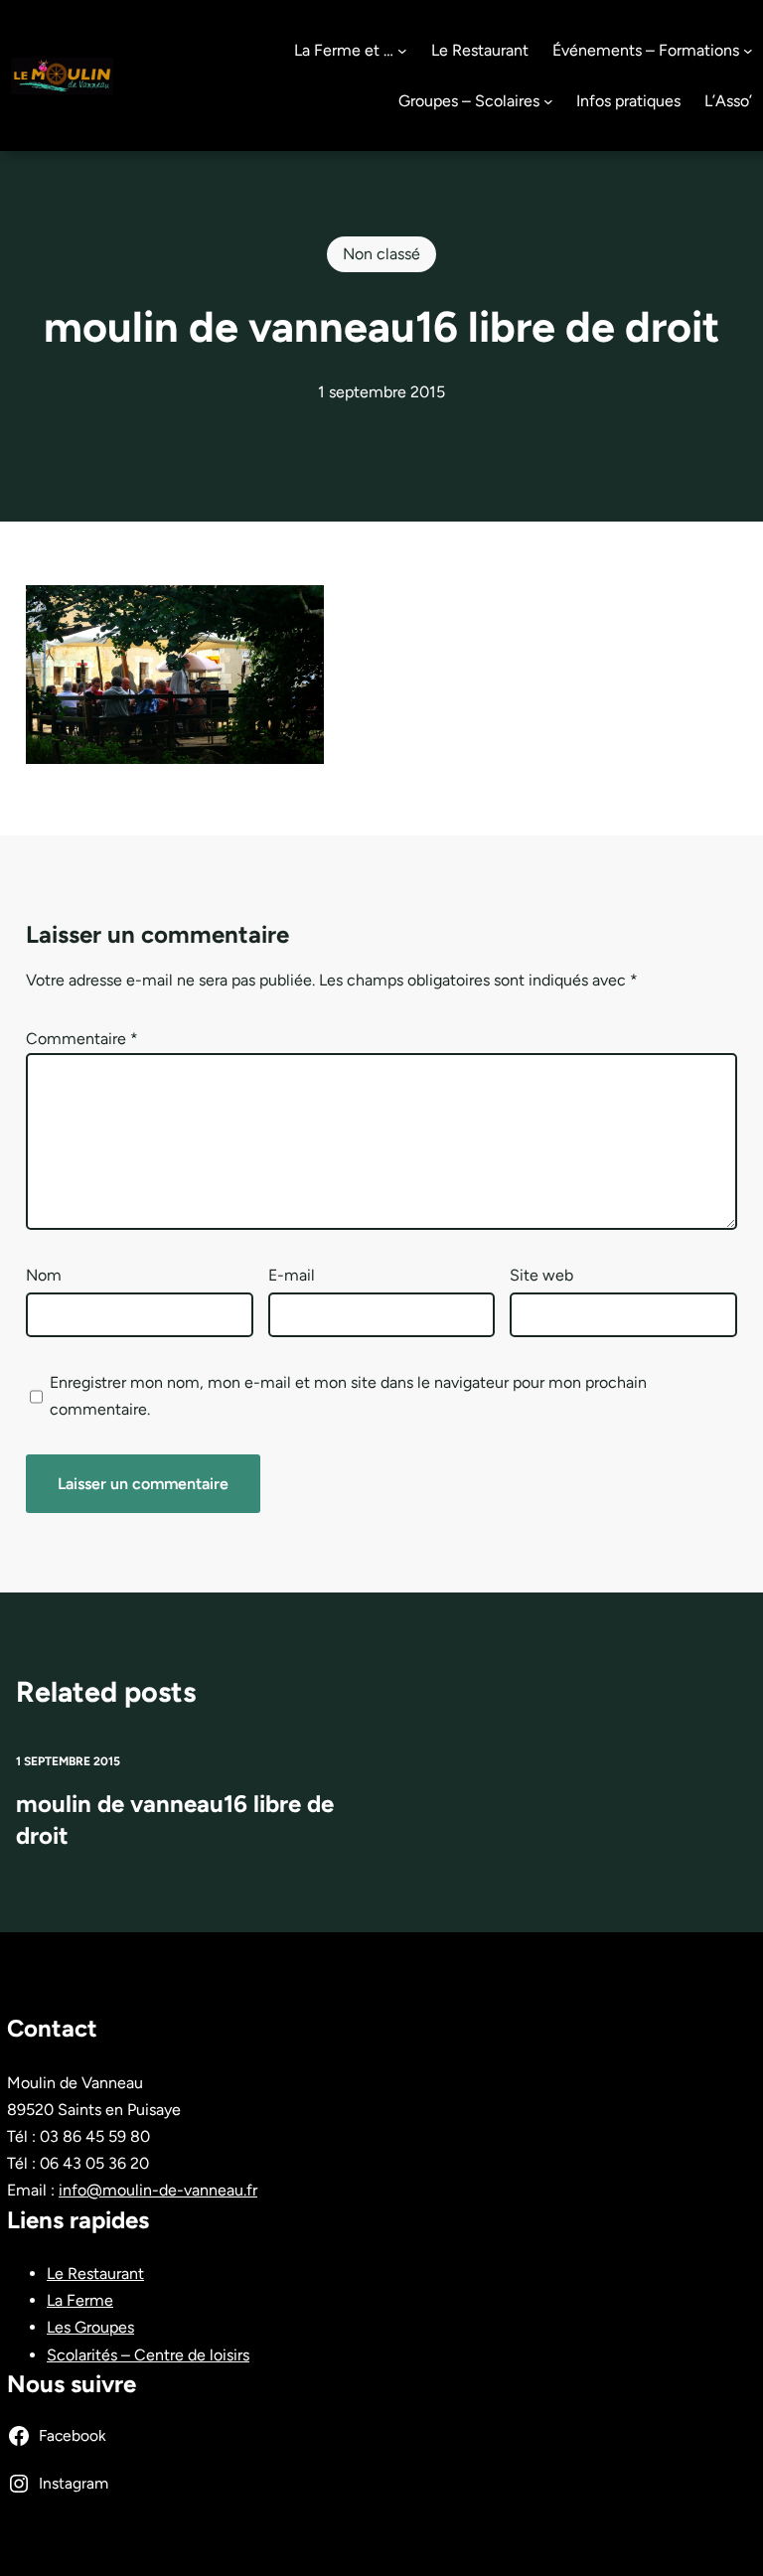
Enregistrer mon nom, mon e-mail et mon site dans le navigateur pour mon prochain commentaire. (348, 1396)
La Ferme (80, 2300)
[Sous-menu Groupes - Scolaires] (548, 101)
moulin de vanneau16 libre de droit (175, 1819)
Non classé (381, 254)
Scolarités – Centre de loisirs (148, 2355)
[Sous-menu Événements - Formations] (748, 51)
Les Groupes (90, 2327)
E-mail (292, 1275)
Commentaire (82, 1039)
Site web (541, 1275)
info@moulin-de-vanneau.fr (158, 2190)
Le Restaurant (95, 2273)
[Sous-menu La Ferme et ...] (402, 51)
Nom (44, 1275)
